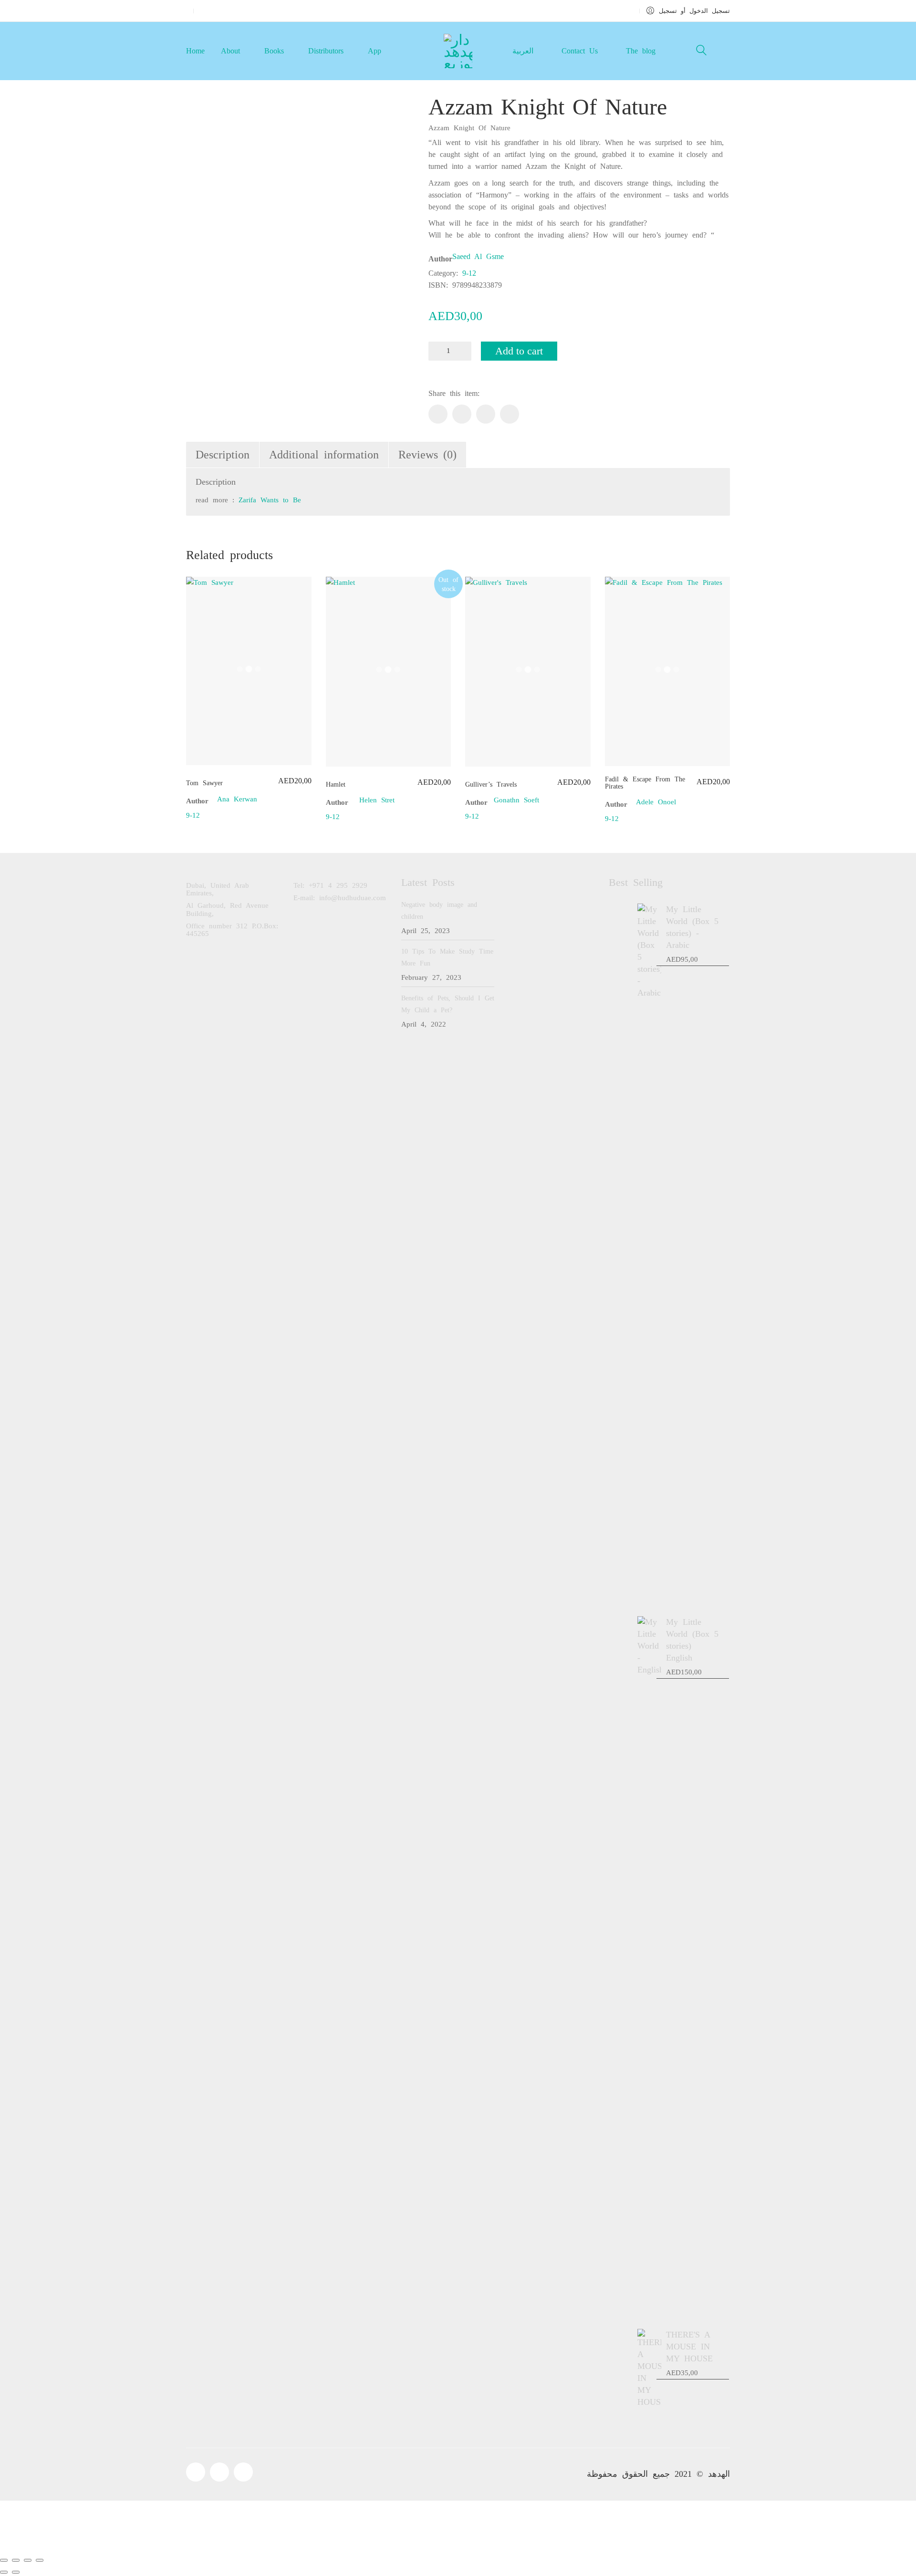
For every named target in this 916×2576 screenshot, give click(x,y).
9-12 (469, 273)
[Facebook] (438, 414)
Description (223, 455)
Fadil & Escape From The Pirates (645, 783)
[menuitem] (522, 51)
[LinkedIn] (486, 414)
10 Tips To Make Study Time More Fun (447, 957)
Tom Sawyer (204, 783)
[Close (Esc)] (40, 2560)
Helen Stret (377, 800)
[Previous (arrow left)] (4, 2572)
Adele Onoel (656, 802)
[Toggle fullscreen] (16, 2560)
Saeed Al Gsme (478, 256)
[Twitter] (462, 414)
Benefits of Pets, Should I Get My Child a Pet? (448, 1004)
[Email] (510, 414)
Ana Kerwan (237, 799)
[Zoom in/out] (4, 2560)
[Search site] (701, 52)
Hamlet (336, 784)
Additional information (324, 455)
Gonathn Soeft (516, 800)
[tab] (223, 455)
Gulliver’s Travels (491, 784)
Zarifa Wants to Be (270, 500)
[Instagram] (243, 2472)
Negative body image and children (439, 911)
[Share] (28, 2560)
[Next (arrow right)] (16, 2572)
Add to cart (519, 351)
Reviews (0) (427, 455)
